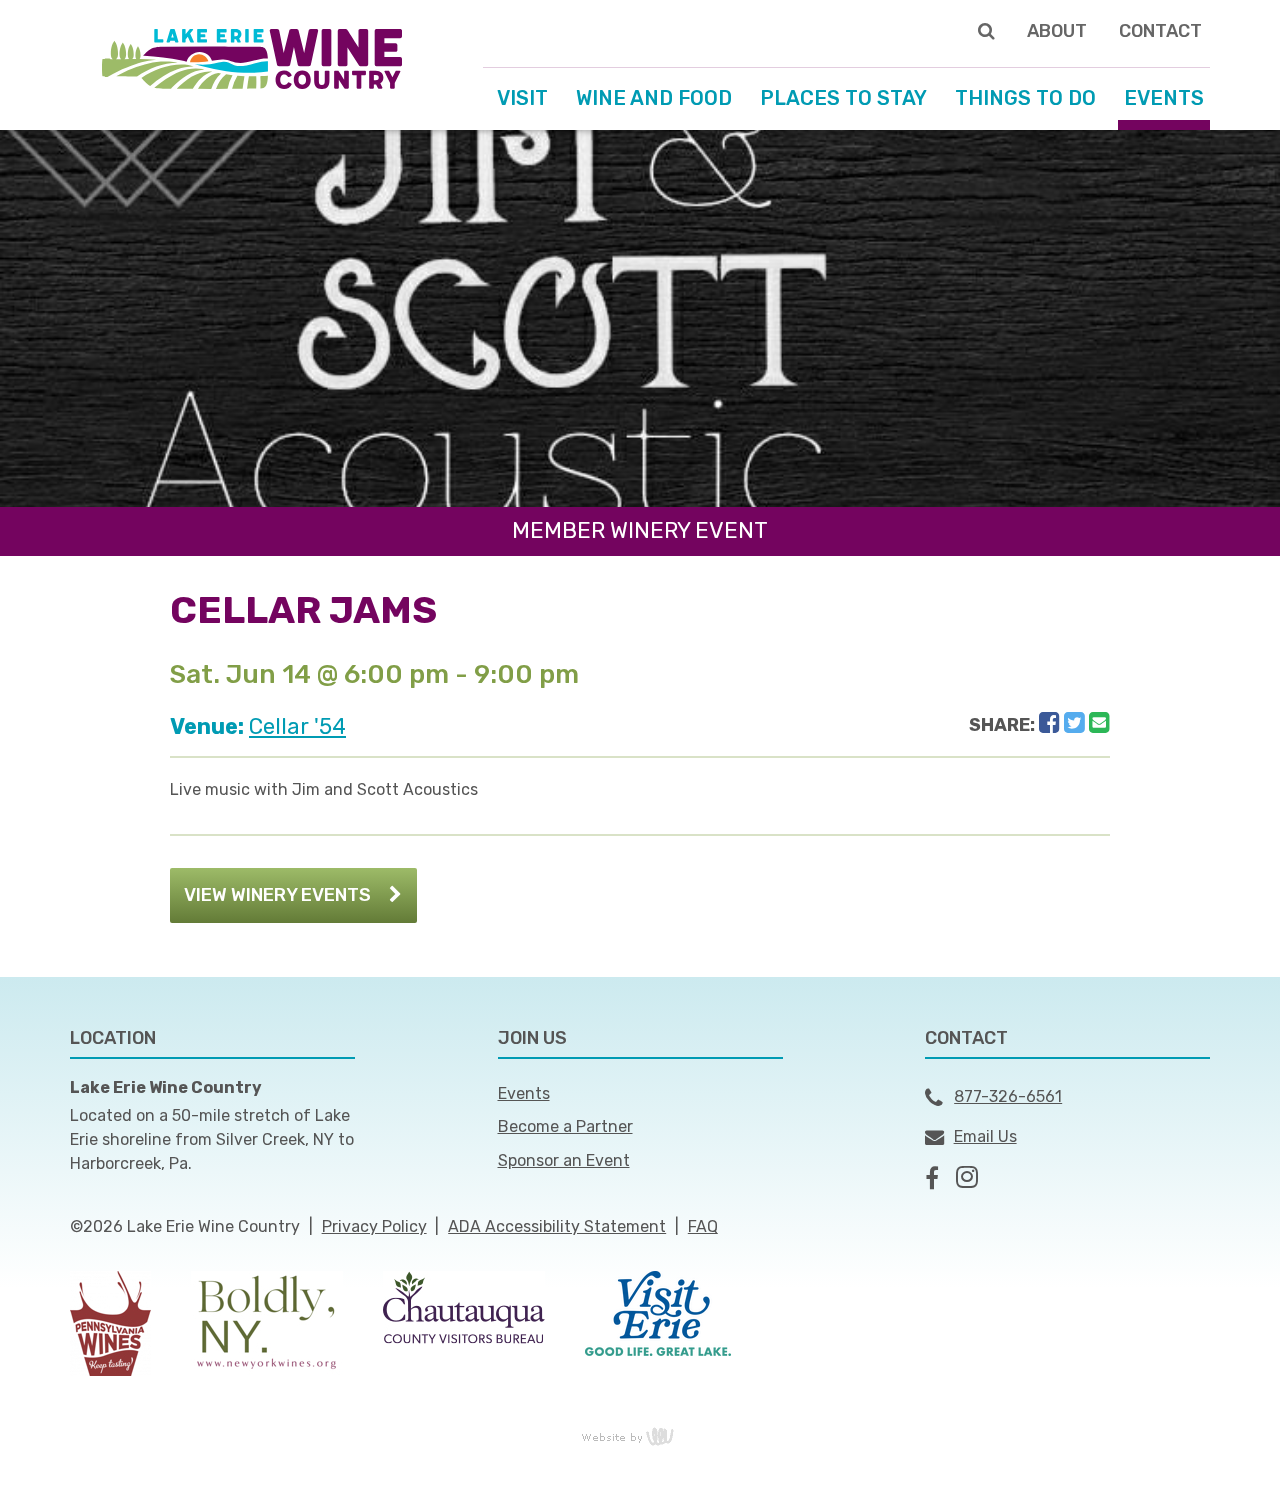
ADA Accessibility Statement (557, 1226)
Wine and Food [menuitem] (654, 98)
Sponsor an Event (564, 1160)
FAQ (703, 1226)
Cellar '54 (297, 726)
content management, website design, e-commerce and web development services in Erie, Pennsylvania (640, 1436)
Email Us (985, 1136)
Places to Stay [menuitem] (843, 98)
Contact (1160, 31)
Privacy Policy (374, 1226)
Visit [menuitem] (522, 98)
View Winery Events (277, 895)
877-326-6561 (1008, 1096)
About (1057, 31)
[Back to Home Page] (252, 57)
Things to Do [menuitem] (1025, 98)
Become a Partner (565, 1126)
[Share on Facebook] (1049, 723)
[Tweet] (1074, 723)
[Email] (1099, 723)
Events (524, 1093)
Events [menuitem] (1164, 98)
